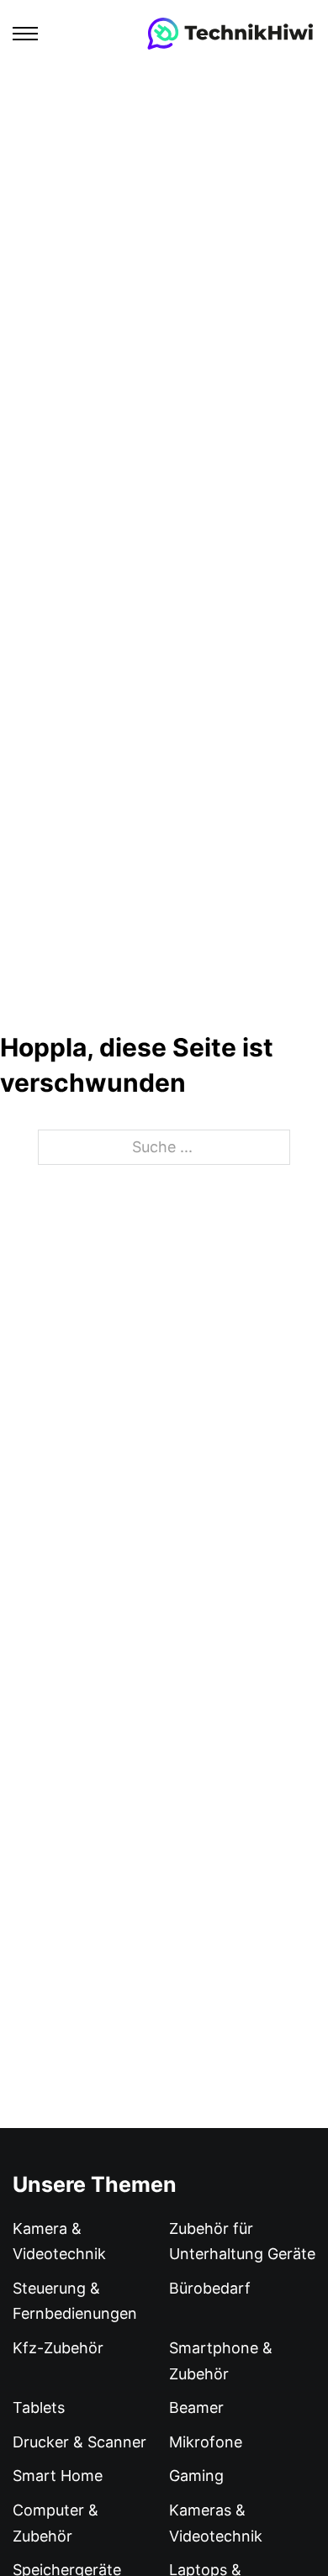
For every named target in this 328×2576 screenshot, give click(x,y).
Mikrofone (206, 2442)
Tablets (39, 2407)
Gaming (196, 2476)
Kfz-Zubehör (58, 2348)
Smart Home (58, 2476)
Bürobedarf (210, 2288)
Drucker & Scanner (79, 2442)
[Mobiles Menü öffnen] (25, 34)
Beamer (196, 2407)
